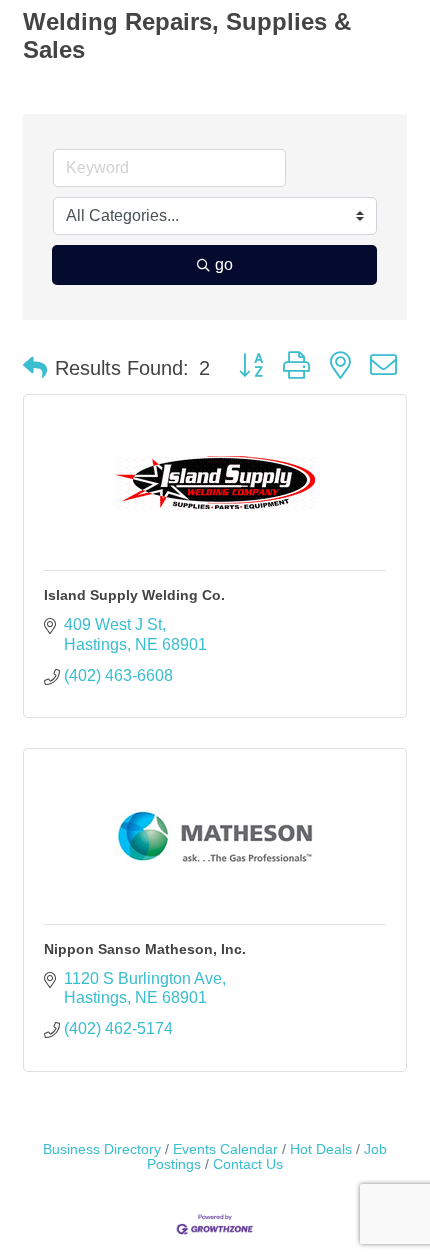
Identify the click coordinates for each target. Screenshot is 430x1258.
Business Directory (102, 1149)
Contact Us (248, 1164)
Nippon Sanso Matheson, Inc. (145, 949)
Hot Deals (321, 1149)
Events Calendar (225, 1149)
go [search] (224, 264)
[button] (35, 368)
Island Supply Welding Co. (134, 595)
